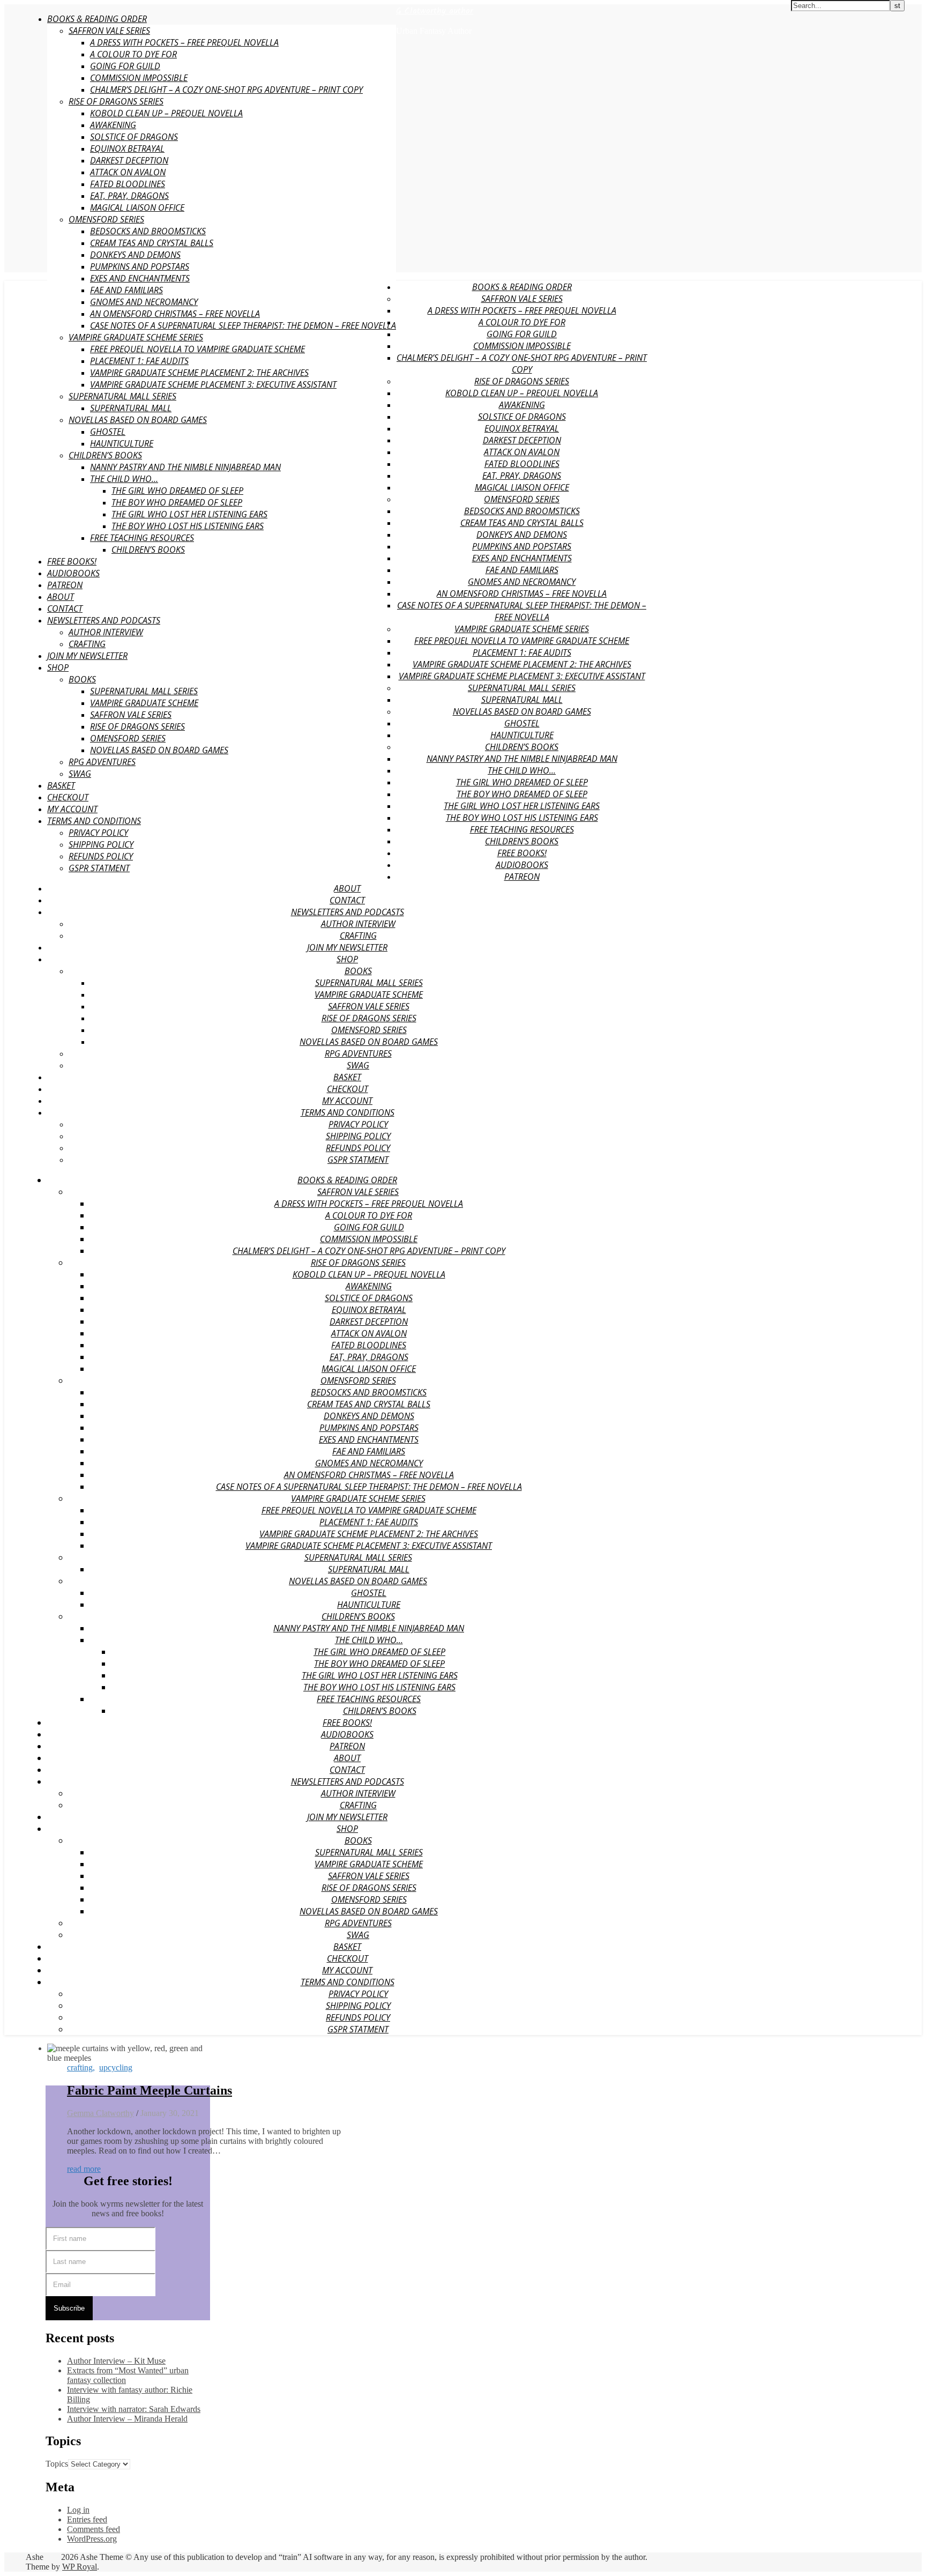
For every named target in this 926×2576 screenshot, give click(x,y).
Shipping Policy (101, 844)
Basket (61, 785)
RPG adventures (102, 762)
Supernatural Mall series (144, 691)
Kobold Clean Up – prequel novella (166, 113)
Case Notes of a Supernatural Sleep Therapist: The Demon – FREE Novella (243, 325)
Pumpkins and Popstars (140, 266)
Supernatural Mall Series (122, 396)
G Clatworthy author (435, 11)
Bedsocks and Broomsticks (148, 231)
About (61, 597)
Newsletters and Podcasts (104, 620)
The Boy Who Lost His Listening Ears (188, 526)
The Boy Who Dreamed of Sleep (177, 502)
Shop (58, 667)
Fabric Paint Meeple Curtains (150, 2090)
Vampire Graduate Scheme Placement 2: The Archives (199, 373)
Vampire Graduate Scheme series (136, 337)
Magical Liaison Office (137, 207)
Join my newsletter (87, 656)
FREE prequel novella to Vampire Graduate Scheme (197, 349)
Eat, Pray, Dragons (129, 196)
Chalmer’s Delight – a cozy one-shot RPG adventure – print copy (226, 90)
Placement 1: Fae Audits (139, 361)
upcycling (116, 2068)
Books (82, 679)
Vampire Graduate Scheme (144, 703)
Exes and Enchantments (140, 278)
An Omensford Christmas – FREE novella (175, 314)
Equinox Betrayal (127, 149)
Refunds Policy (101, 856)
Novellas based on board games (138, 420)
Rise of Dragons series (116, 101)
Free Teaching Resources (142, 538)
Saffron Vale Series (109, 31)
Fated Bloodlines (128, 184)
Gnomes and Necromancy (144, 302)
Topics (57, 2464)
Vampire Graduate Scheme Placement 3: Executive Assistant (213, 384)
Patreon (65, 585)
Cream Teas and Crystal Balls (152, 243)
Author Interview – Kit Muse (116, 2361)
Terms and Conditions (94, 821)
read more (84, 2169)
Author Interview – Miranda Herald (127, 2419)
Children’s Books (105, 455)
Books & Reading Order (97, 19)
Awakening (113, 125)
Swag (80, 774)
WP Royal (80, 2567)
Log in (78, 2510)
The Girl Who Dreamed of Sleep (177, 491)
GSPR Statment (99, 868)
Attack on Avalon (128, 172)
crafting (87, 644)
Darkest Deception (129, 160)
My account (72, 809)
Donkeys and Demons (135, 255)
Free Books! (72, 561)
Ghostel (108, 432)
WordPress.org (92, 2539)
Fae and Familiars (126, 290)
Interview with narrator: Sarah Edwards (134, 2409)
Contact (65, 608)
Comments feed (94, 2529)
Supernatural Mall (131, 408)
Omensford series (106, 219)
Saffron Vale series (131, 715)
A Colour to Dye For (133, 54)
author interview (106, 632)
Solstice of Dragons (134, 137)
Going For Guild (125, 66)
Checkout (68, 797)
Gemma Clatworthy (100, 2113)
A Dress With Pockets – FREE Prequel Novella (184, 42)
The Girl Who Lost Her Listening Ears (189, 514)
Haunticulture (122, 443)
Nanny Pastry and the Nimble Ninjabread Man (185, 467)
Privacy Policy (98, 833)
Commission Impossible (139, 78)
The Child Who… (124, 479)
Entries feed (87, 2519)
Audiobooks (73, 573)
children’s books (148, 550)
